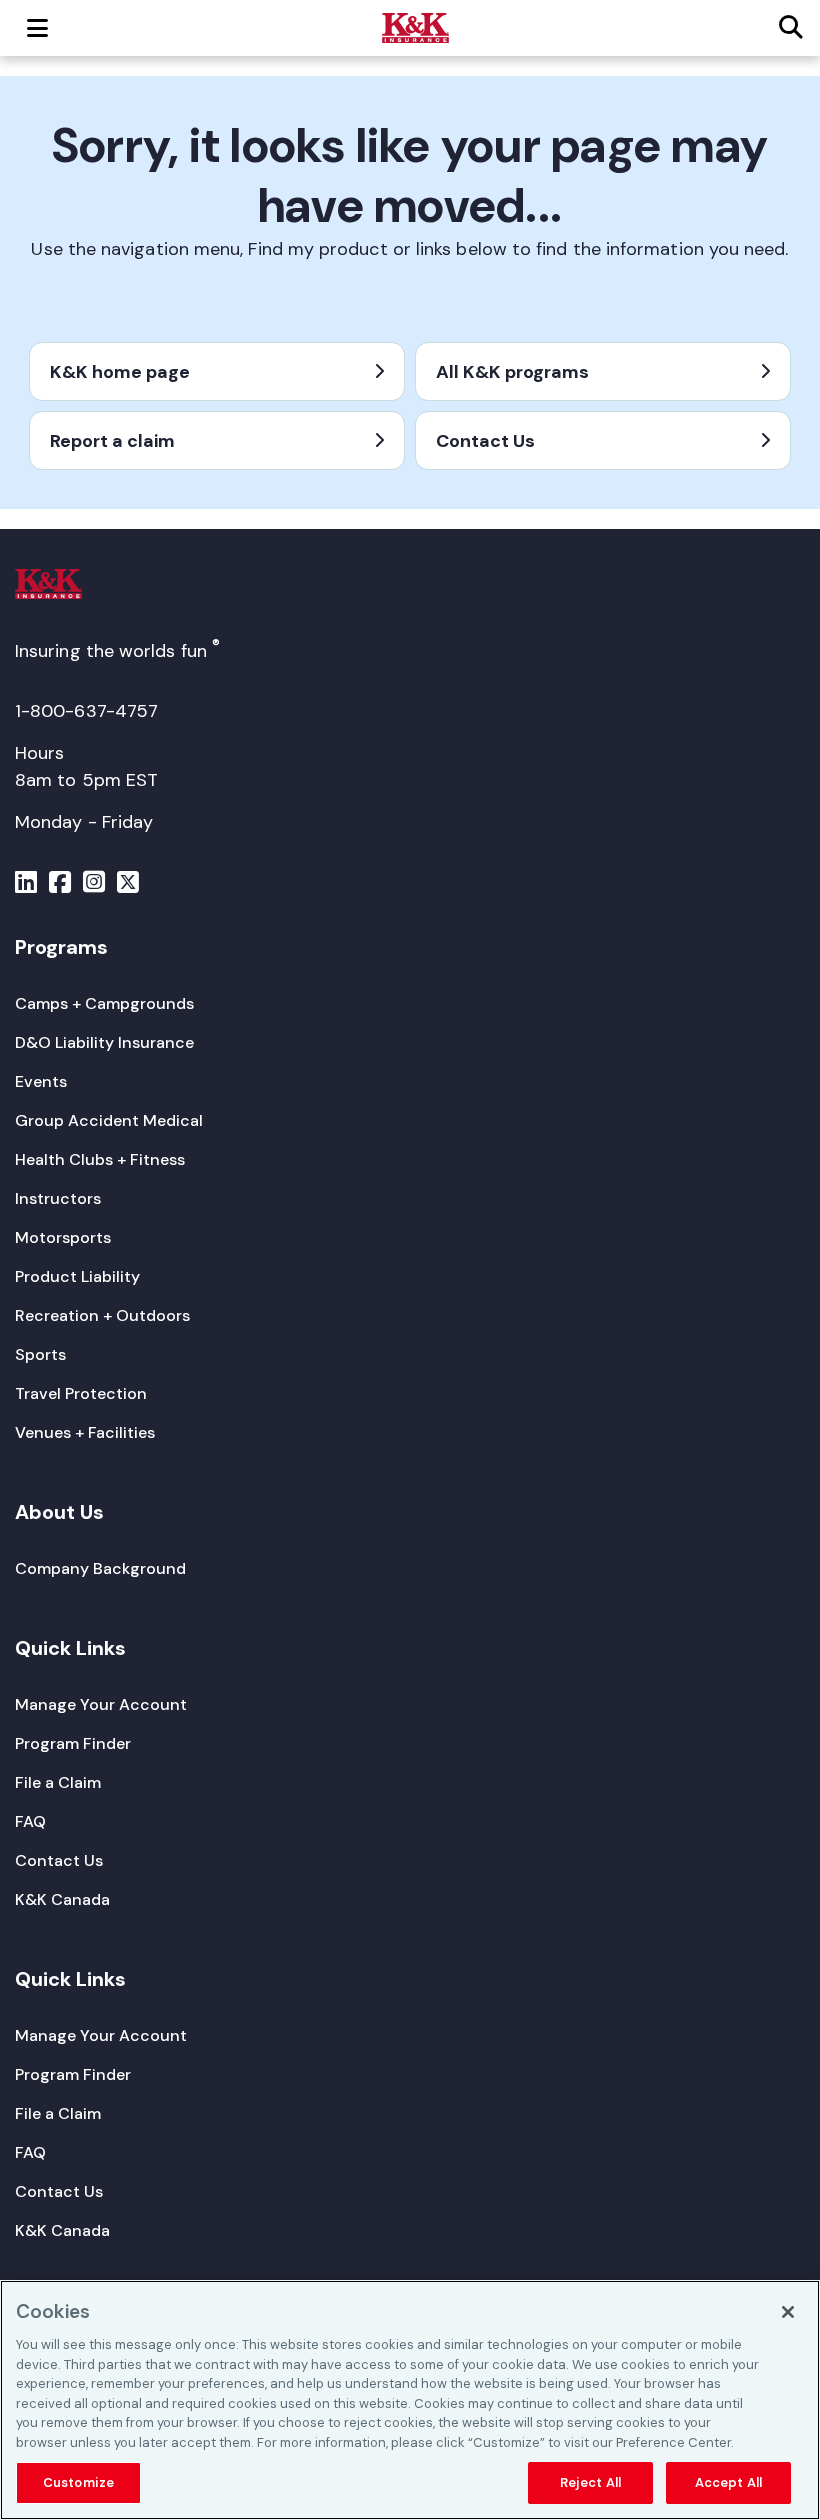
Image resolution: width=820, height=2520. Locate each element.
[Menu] (26, 885)
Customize (78, 2482)
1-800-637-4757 (86, 711)
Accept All (728, 2482)
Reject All (590, 2482)
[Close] (788, 2312)
